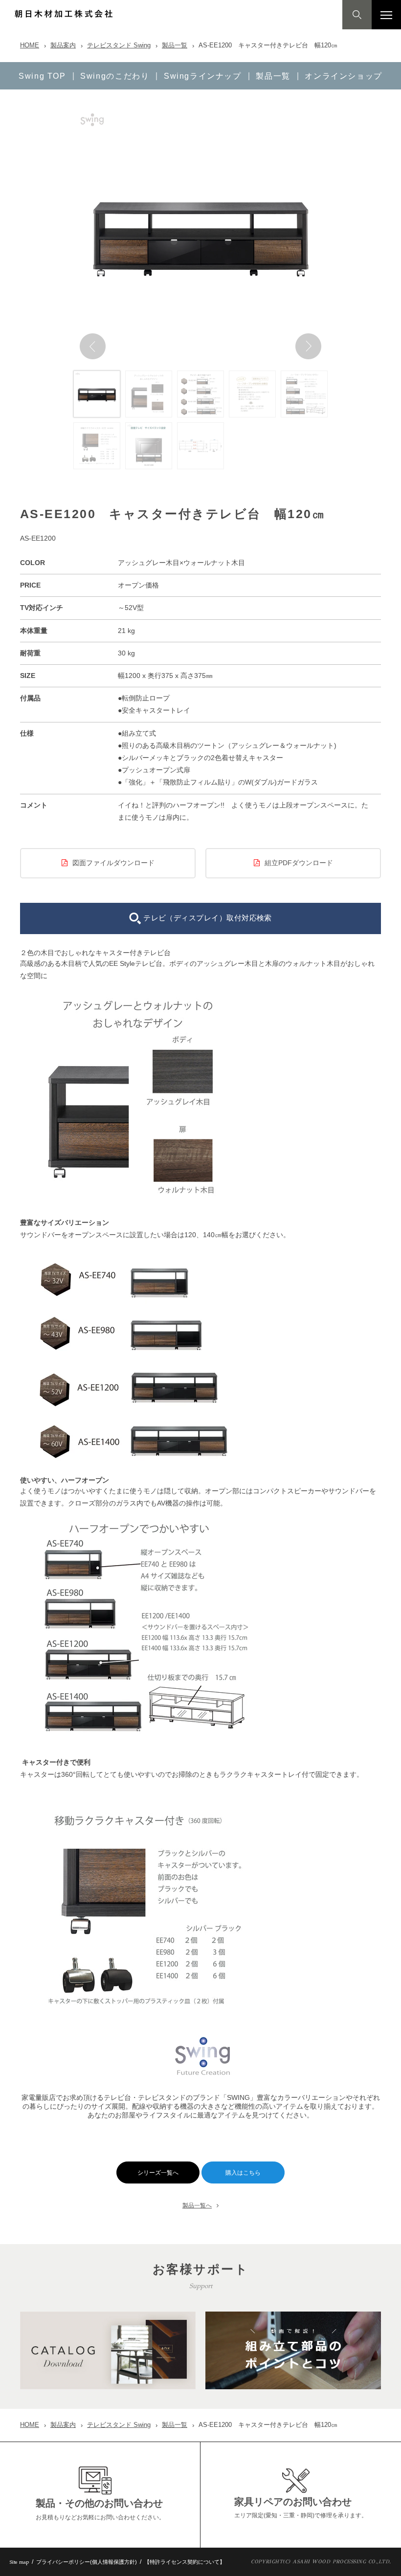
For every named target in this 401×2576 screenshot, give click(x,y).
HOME (30, 45)
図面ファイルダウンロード (113, 863)
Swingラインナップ (203, 76)
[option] (200, 234)
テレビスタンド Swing (119, 45)
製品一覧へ (197, 2205)
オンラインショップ (344, 76)
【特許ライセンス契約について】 (185, 2562)
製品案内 (63, 45)
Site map (19, 2562)
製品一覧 (175, 45)
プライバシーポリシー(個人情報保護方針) (87, 2562)
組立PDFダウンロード (299, 863)
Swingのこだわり (115, 76)
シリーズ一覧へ (158, 2173)
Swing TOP (42, 76)
